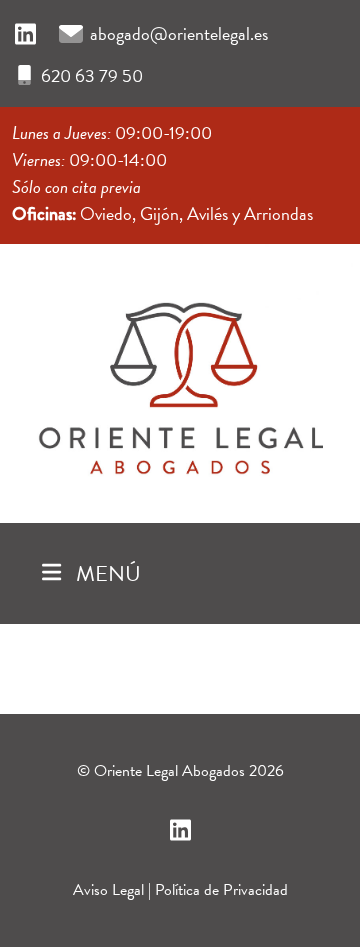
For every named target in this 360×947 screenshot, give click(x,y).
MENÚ (106, 573)
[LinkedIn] (25, 35)
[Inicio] (180, 379)
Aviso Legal (108, 890)
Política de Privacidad (221, 890)
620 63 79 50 (92, 75)
